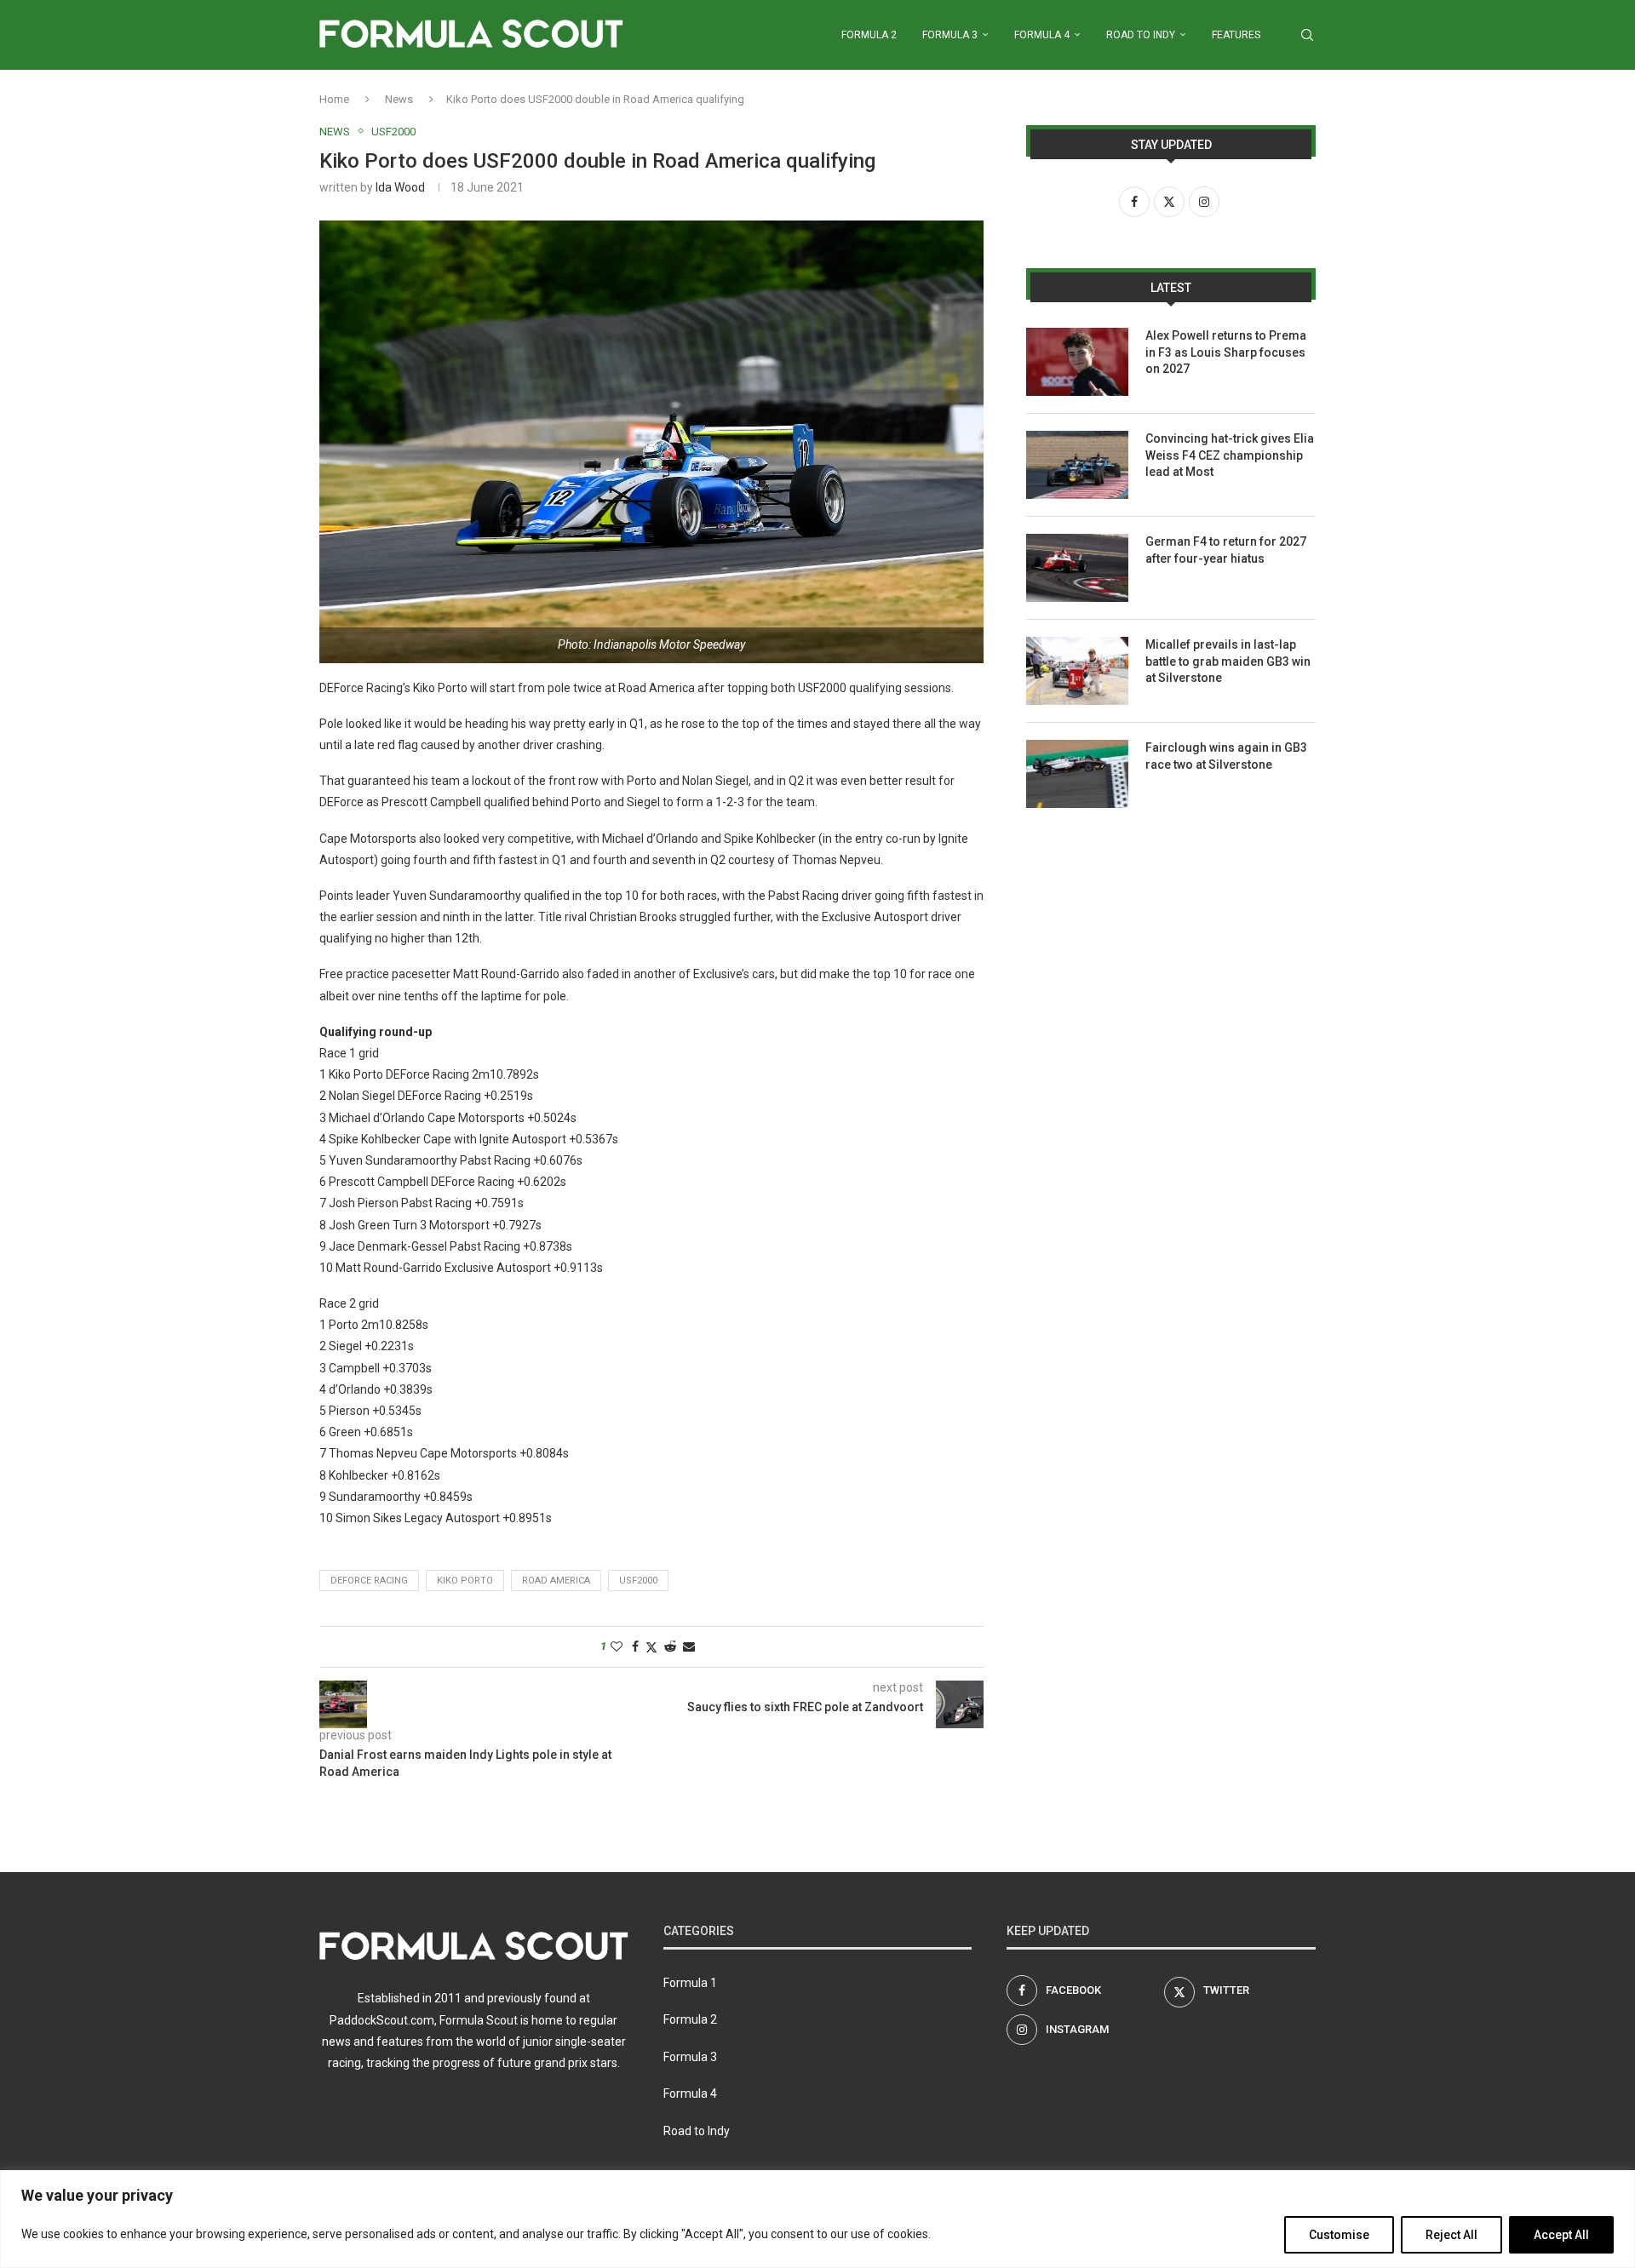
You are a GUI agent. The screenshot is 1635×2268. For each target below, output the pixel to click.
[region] (817, 2219)
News (399, 99)
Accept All (1561, 2235)
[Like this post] (617, 1647)
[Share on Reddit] (670, 1647)
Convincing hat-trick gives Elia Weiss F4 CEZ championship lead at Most (1230, 455)
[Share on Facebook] (635, 1647)
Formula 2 (869, 35)
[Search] (1307, 35)
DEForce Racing (369, 1581)
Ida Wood (400, 187)
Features (1236, 35)
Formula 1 (690, 1983)
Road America (556, 1581)
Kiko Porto (465, 1581)
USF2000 (638, 1581)
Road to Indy (1141, 35)
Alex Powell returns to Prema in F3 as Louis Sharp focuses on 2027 (1226, 352)
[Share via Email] (689, 1647)
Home (334, 99)
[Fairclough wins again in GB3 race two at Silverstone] (1077, 774)
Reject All (1451, 2235)
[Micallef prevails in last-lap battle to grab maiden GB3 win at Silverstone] (1077, 671)
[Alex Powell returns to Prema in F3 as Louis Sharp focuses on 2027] (1077, 362)
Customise (1339, 2235)
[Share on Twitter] (651, 1647)
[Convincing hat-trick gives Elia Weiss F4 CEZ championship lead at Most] (1077, 465)
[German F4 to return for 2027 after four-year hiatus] (1077, 568)
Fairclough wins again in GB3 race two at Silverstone (1226, 756)
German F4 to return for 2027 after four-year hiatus (1226, 550)
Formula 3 (950, 35)
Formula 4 (1042, 35)
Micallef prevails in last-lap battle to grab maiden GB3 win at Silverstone (1228, 661)
